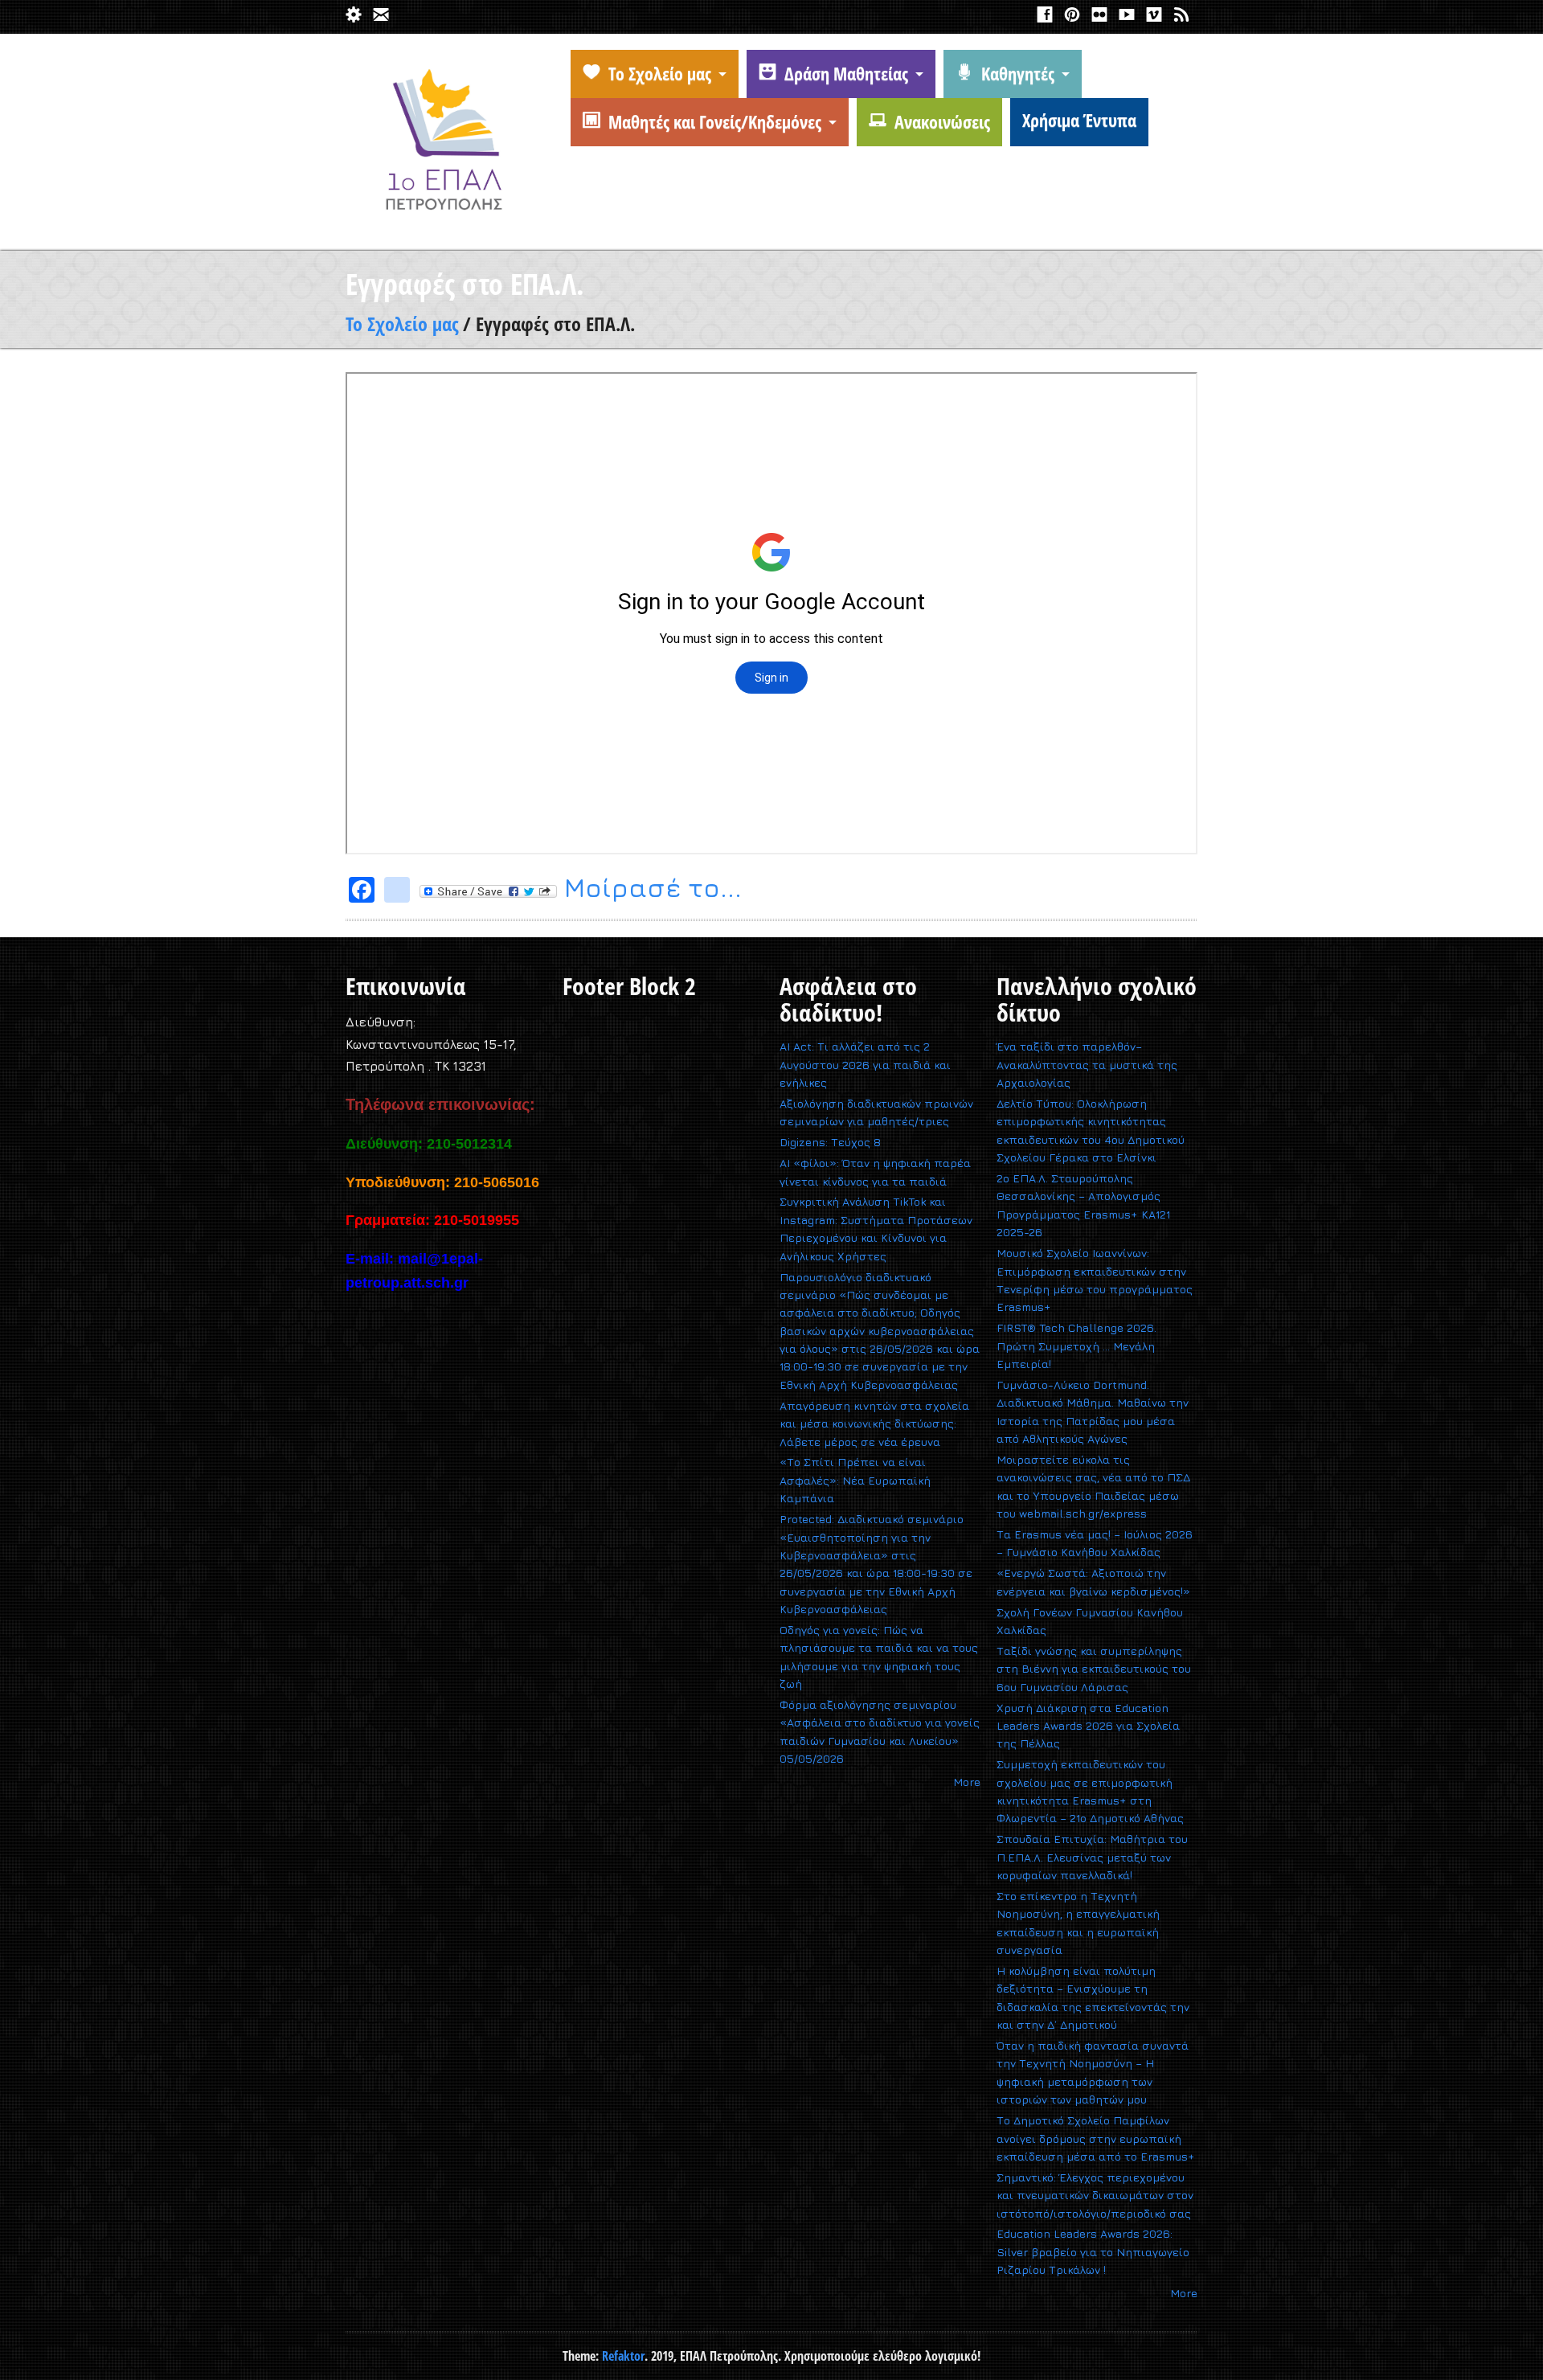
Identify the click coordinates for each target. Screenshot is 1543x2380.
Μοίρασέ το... (649, 890)
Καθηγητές (1018, 73)
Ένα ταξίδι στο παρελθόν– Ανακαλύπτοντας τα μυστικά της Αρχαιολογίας (1087, 1064)
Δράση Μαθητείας (846, 73)
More (967, 1782)
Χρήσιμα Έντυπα (1079, 120)
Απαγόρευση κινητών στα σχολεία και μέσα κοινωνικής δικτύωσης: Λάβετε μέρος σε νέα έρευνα (874, 1423)
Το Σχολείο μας (660, 73)
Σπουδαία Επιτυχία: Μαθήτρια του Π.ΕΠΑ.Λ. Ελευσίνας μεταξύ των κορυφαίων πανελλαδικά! (1092, 1857)
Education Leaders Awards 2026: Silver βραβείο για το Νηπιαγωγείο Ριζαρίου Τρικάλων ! (1093, 2251)
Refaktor (623, 2356)
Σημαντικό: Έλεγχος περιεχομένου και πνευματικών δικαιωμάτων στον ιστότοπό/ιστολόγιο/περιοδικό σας (1095, 2195)
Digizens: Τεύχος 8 (830, 1142)
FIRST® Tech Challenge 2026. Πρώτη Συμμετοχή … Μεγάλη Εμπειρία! (1076, 1346)
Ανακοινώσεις (942, 121)
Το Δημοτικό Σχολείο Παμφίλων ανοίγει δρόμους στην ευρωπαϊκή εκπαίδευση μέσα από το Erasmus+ (1096, 2138)
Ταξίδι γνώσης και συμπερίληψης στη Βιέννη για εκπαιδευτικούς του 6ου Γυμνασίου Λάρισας (1094, 1669)
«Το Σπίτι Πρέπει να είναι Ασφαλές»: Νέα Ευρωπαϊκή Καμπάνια (855, 1480)
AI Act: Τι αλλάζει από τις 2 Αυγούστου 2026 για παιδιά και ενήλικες (865, 1064)
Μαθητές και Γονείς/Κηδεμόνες (715, 121)
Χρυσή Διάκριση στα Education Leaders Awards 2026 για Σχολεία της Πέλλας (1088, 1726)
